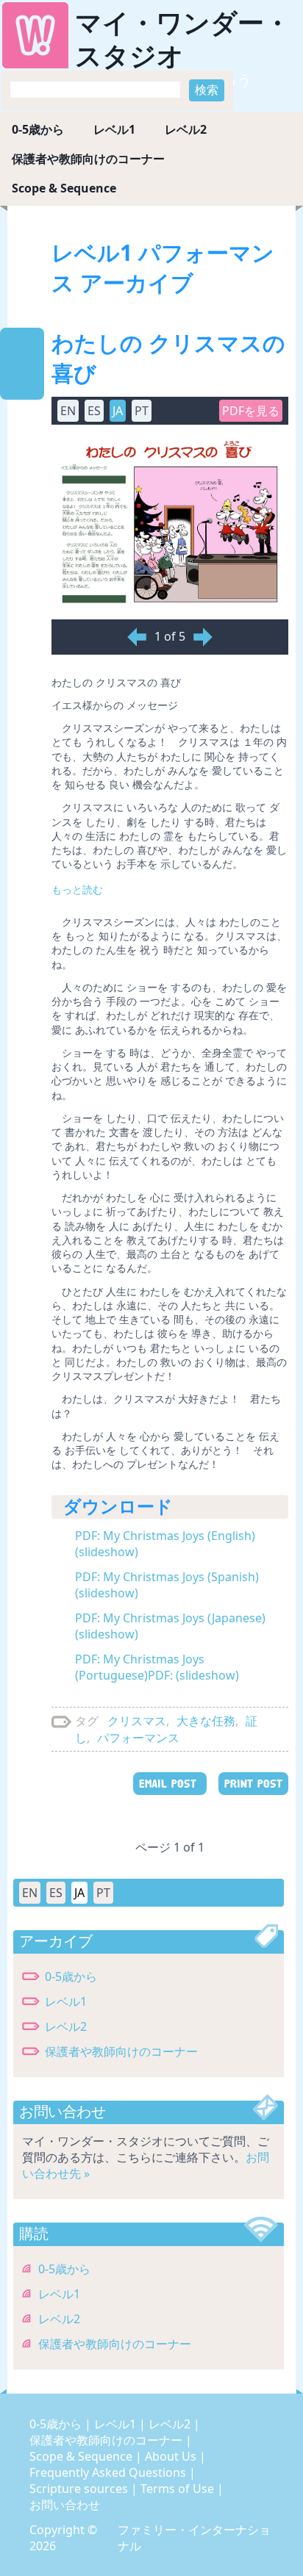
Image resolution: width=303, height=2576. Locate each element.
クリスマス (137, 1721)
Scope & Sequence (64, 188)
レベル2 (186, 129)
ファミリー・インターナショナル (194, 2538)
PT (103, 1893)
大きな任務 (206, 1721)
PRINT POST (253, 1784)
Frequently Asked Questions (109, 2472)
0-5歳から (38, 129)
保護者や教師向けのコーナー (88, 159)
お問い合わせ (65, 2505)
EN (30, 1893)
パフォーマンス (138, 1738)
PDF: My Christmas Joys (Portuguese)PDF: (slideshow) (157, 1667)
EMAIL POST (170, 1784)
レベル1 (114, 129)
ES (56, 1893)
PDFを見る (251, 411)
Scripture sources (80, 2489)
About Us (172, 2456)
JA (79, 1893)
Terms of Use (179, 2489)
